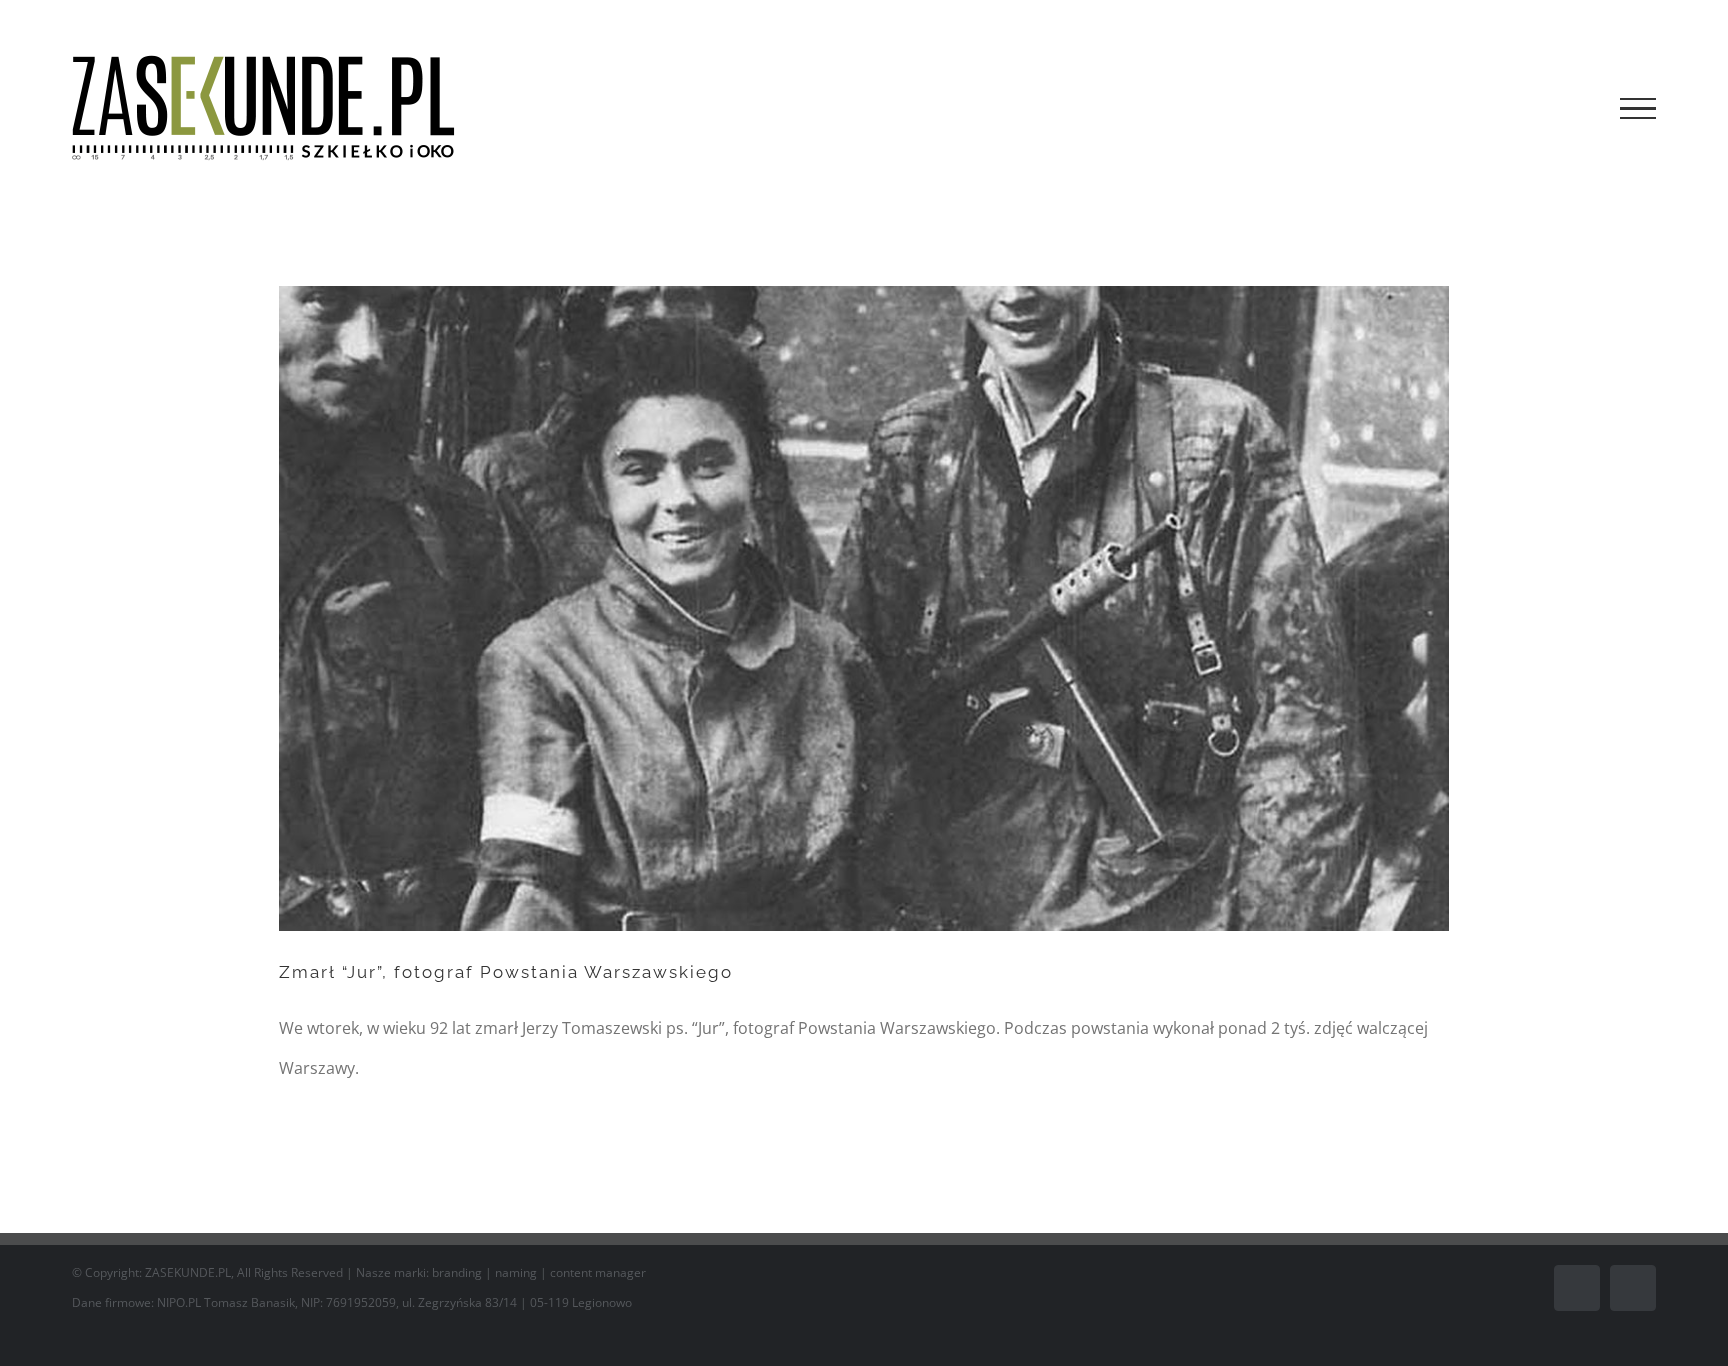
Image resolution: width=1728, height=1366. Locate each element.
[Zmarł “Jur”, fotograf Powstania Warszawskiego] (864, 608)
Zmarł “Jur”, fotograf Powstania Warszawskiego (506, 972)
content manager (598, 1272)
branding (457, 1272)
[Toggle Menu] (1638, 109)
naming (516, 1272)
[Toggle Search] (1569, 108)
